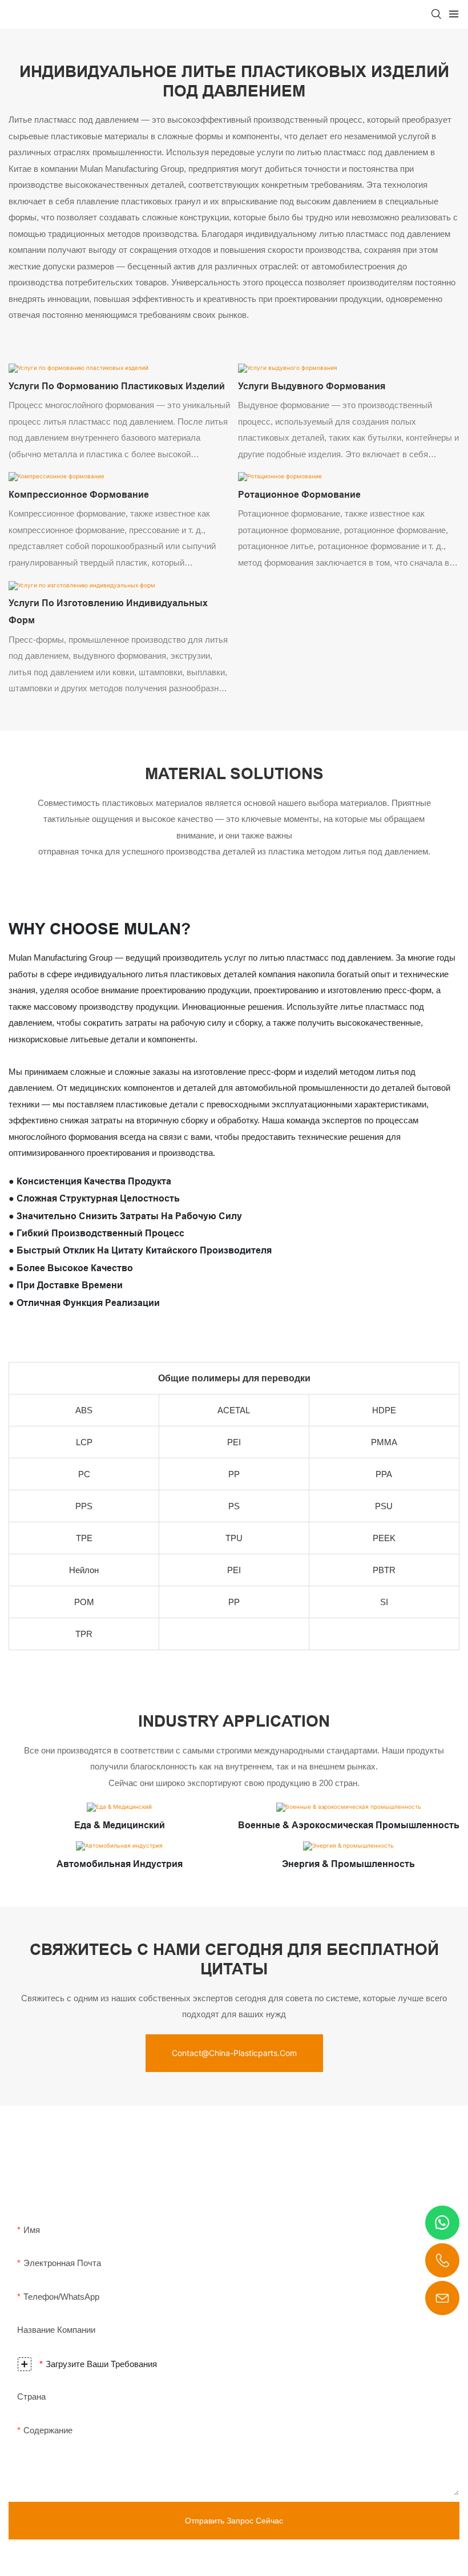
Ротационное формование (299, 495)
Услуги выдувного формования (312, 386)
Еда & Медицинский (120, 1825)
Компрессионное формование (79, 495)
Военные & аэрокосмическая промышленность (349, 1825)
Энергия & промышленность (348, 1864)
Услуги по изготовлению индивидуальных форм (108, 612)
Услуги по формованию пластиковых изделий (117, 386)
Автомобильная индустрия (120, 1864)
